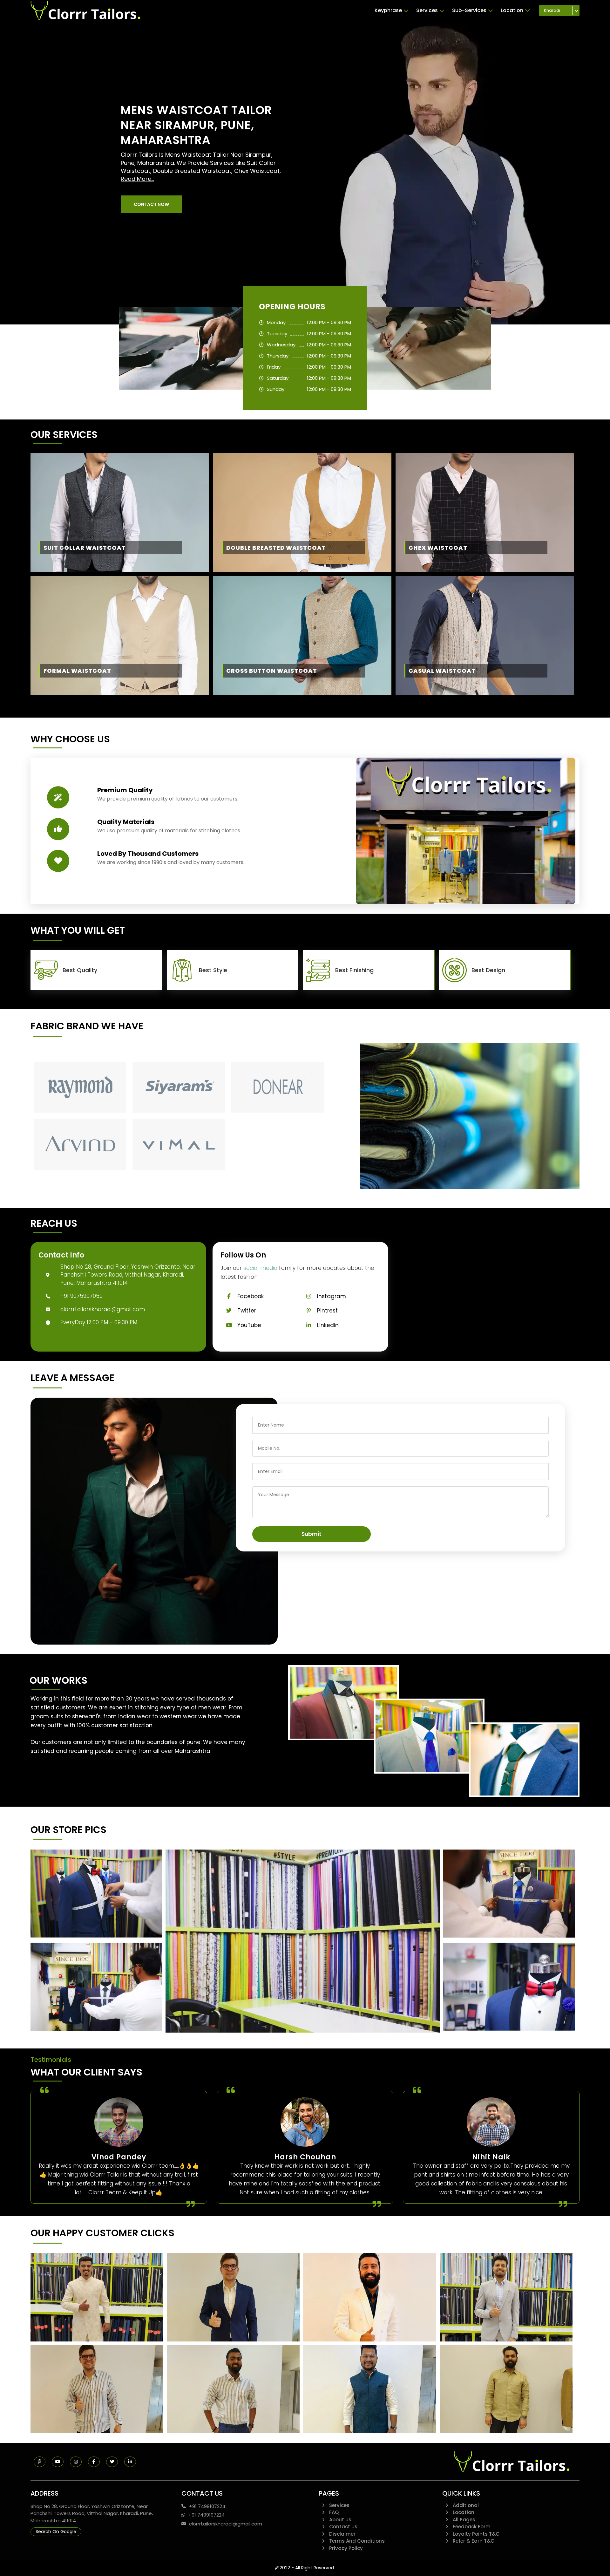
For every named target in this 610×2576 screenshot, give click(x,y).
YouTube (249, 1325)
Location (512, 10)
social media (260, 1268)
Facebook (251, 1296)
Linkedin (328, 1325)
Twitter (247, 1311)
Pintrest (327, 1311)
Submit (312, 1534)
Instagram (332, 1296)
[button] (151, 204)
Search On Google (56, 2532)
